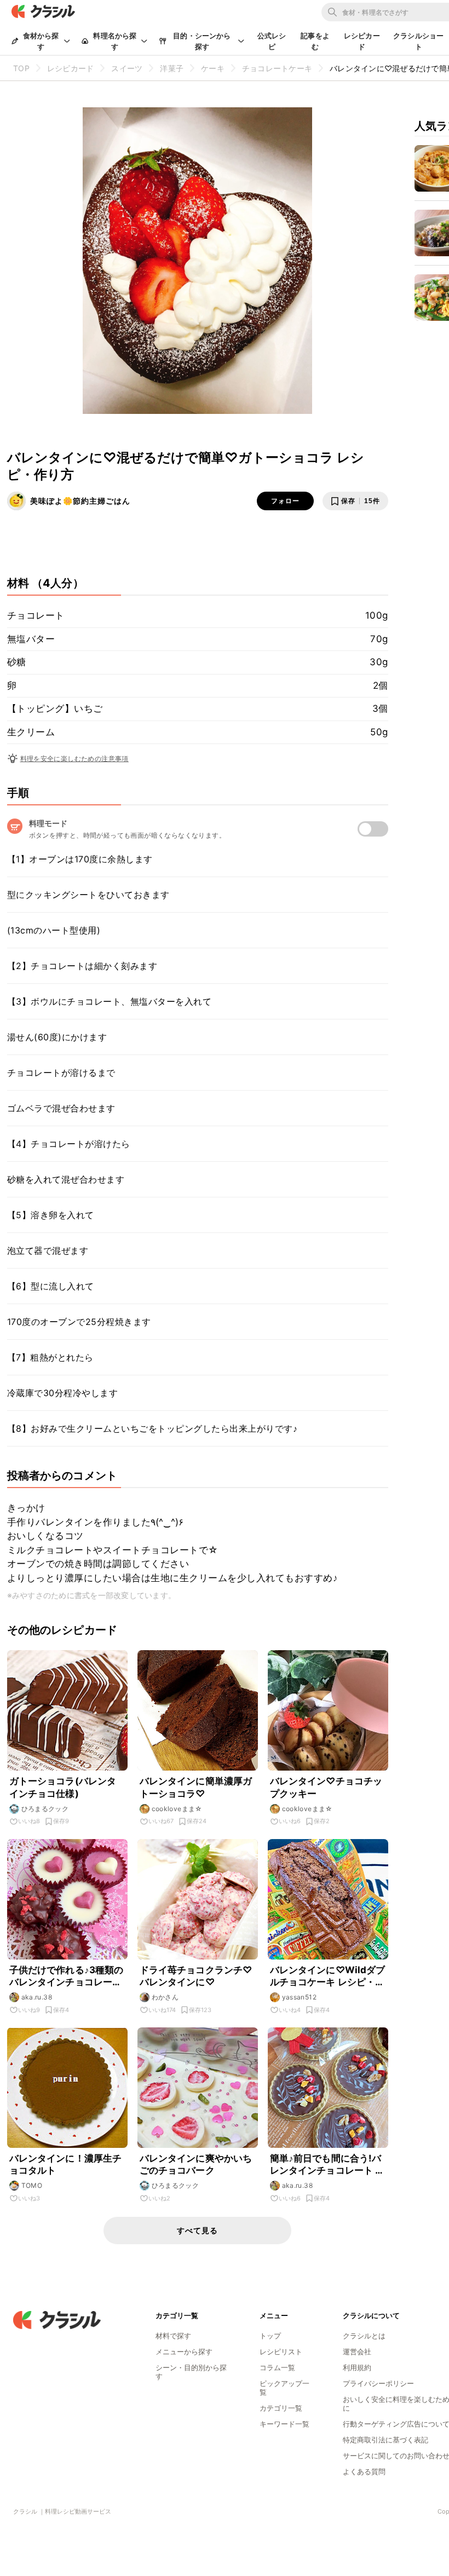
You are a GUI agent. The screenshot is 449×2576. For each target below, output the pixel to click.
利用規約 (357, 2367)
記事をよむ (315, 41)
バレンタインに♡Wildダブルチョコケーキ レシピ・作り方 (328, 1976)
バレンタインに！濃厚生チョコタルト (66, 2164)
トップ (270, 2336)
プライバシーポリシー (378, 2383)
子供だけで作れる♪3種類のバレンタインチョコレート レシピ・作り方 (67, 1976)
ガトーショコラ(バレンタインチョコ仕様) (63, 1787)
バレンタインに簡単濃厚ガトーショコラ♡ (196, 1787)
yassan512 (300, 1997)
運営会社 (357, 2352)
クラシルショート (418, 41)
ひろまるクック (45, 1809)
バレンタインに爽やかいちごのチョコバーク (196, 2164)
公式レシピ (272, 41)
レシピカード (362, 41)
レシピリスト (281, 2352)
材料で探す (173, 2336)
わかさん (165, 1997)
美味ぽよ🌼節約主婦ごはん (80, 501)
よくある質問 (364, 2471)
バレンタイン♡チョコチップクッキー (326, 1787)
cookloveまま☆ (177, 1809)
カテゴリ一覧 (281, 2408)
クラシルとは (364, 2336)
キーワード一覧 (284, 2424)
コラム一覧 (277, 2367)
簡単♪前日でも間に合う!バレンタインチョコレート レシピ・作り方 (327, 2165)
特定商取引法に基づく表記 (385, 2440)
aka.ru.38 (37, 1997)
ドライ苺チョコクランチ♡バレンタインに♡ (196, 1976)
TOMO (32, 2185)
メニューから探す (184, 2352)
